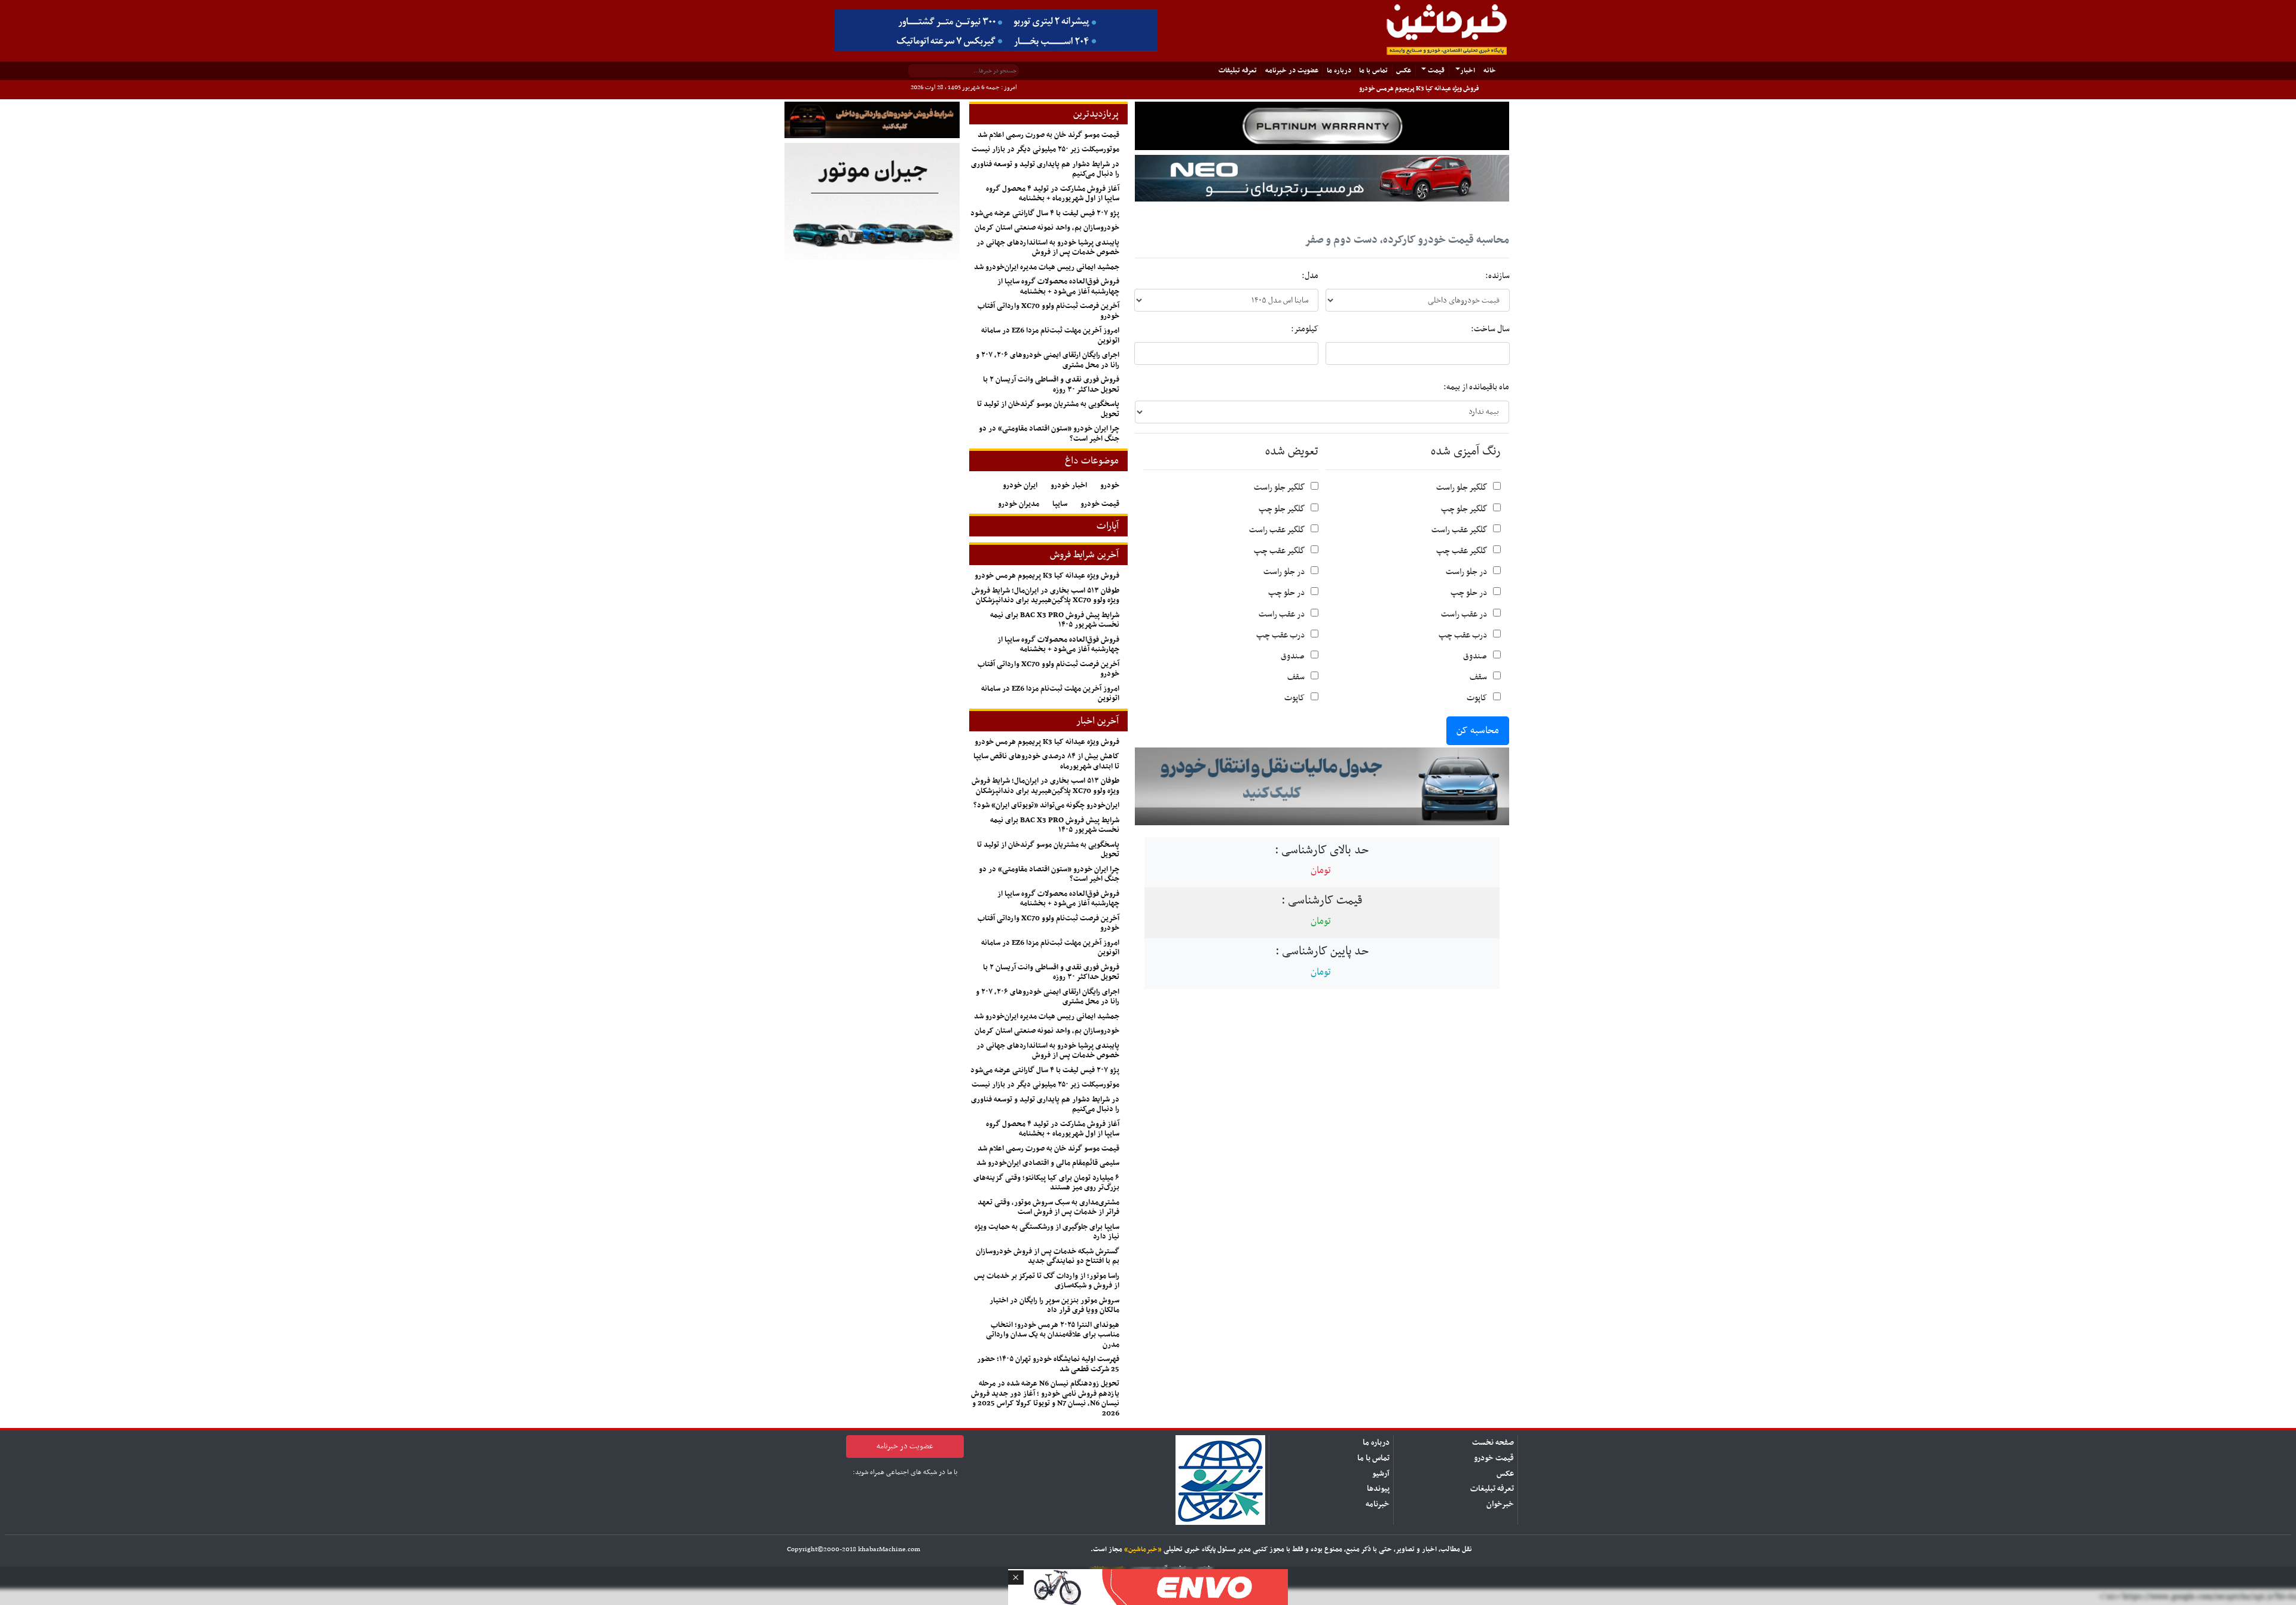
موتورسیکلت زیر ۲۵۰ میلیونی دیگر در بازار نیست (1045, 149)
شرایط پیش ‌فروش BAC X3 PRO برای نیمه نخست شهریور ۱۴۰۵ (1055, 620)
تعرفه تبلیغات (1492, 1489)
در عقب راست (1464, 614)
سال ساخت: (1490, 329)
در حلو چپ (1469, 593)
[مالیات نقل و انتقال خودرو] (1322, 786)
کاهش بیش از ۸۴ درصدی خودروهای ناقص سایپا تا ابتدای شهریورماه (1046, 762)
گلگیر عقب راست (1459, 530)
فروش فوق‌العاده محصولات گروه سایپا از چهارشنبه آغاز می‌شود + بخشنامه (1058, 287)
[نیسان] (1322, 126)
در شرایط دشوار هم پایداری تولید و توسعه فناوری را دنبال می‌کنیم (1045, 170)
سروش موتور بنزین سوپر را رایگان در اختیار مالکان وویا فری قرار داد (1054, 1306)
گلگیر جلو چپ (1464, 509)
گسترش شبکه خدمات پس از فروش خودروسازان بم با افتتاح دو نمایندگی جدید (1048, 1257)
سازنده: (1497, 276)
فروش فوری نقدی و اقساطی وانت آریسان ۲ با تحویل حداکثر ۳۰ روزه (1051, 385)
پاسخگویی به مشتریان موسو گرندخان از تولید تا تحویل (1048, 409)
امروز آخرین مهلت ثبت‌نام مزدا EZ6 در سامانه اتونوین (1050, 336)
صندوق (1475, 656)
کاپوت (1477, 698)
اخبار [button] (1468, 70)
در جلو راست (1466, 572)
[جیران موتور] (872, 201)
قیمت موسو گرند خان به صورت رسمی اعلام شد (1048, 135)
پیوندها (1378, 1489)
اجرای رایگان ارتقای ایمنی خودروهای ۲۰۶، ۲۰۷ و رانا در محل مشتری (1048, 360)
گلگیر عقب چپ (1462, 551)
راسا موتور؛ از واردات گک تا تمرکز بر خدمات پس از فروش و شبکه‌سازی (1047, 1281)
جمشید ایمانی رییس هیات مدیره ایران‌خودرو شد (1047, 267)
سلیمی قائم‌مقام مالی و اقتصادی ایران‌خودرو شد (1048, 1163)
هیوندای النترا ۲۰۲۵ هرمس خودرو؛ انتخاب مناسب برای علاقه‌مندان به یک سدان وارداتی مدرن (1053, 1335)
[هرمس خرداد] (1148, 1586)
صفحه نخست (1493, 1443)
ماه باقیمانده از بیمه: (1476, 387)
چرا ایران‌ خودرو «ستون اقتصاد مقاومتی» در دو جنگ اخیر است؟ (1049, 434)
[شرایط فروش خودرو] (872, 120)
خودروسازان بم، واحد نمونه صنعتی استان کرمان (1047, 228)
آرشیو (1381, 1474)
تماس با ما (1373, 70)
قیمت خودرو (1100, 504)
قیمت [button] (1435, 70)
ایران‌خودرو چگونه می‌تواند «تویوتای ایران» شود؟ (1046, 805)
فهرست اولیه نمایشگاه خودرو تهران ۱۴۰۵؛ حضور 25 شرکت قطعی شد (1048, 1364)
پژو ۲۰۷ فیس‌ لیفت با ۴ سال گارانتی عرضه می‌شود (1045, 213)
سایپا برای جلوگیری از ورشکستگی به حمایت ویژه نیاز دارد (1047, 1232)
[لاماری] (1322, 178)
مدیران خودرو (1019, 504)
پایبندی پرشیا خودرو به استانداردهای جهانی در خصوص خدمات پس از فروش (1048, 248)
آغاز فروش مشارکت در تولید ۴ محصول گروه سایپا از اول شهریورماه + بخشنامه (1053, 194)
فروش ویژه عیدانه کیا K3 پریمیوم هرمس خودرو (1419, 89)
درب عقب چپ (1463, 635)
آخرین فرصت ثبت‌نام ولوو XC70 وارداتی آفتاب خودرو (1048, 311)
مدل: (1310, 276)
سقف (1478, 677)
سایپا (1060, 504)
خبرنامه (1378, 1504)
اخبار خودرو (1069, 486)
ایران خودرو (1020, 486)
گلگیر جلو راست (1462, 488)
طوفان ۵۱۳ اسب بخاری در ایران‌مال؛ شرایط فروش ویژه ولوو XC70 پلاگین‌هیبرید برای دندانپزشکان (1045, 596)
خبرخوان (1500, 1504)
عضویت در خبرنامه (1292, 70)
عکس (1404, 70)
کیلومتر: (1305, 329)
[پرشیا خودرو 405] (996, 30)
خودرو (1110, 486)
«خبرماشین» (1143, 1549)
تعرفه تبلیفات (1238, 70)
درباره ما (1339, 70)
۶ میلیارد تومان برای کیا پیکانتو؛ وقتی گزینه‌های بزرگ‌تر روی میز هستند (1046, 1183)
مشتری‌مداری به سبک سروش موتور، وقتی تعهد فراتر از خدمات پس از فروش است (1048, 1208)
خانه (1487, 70)
